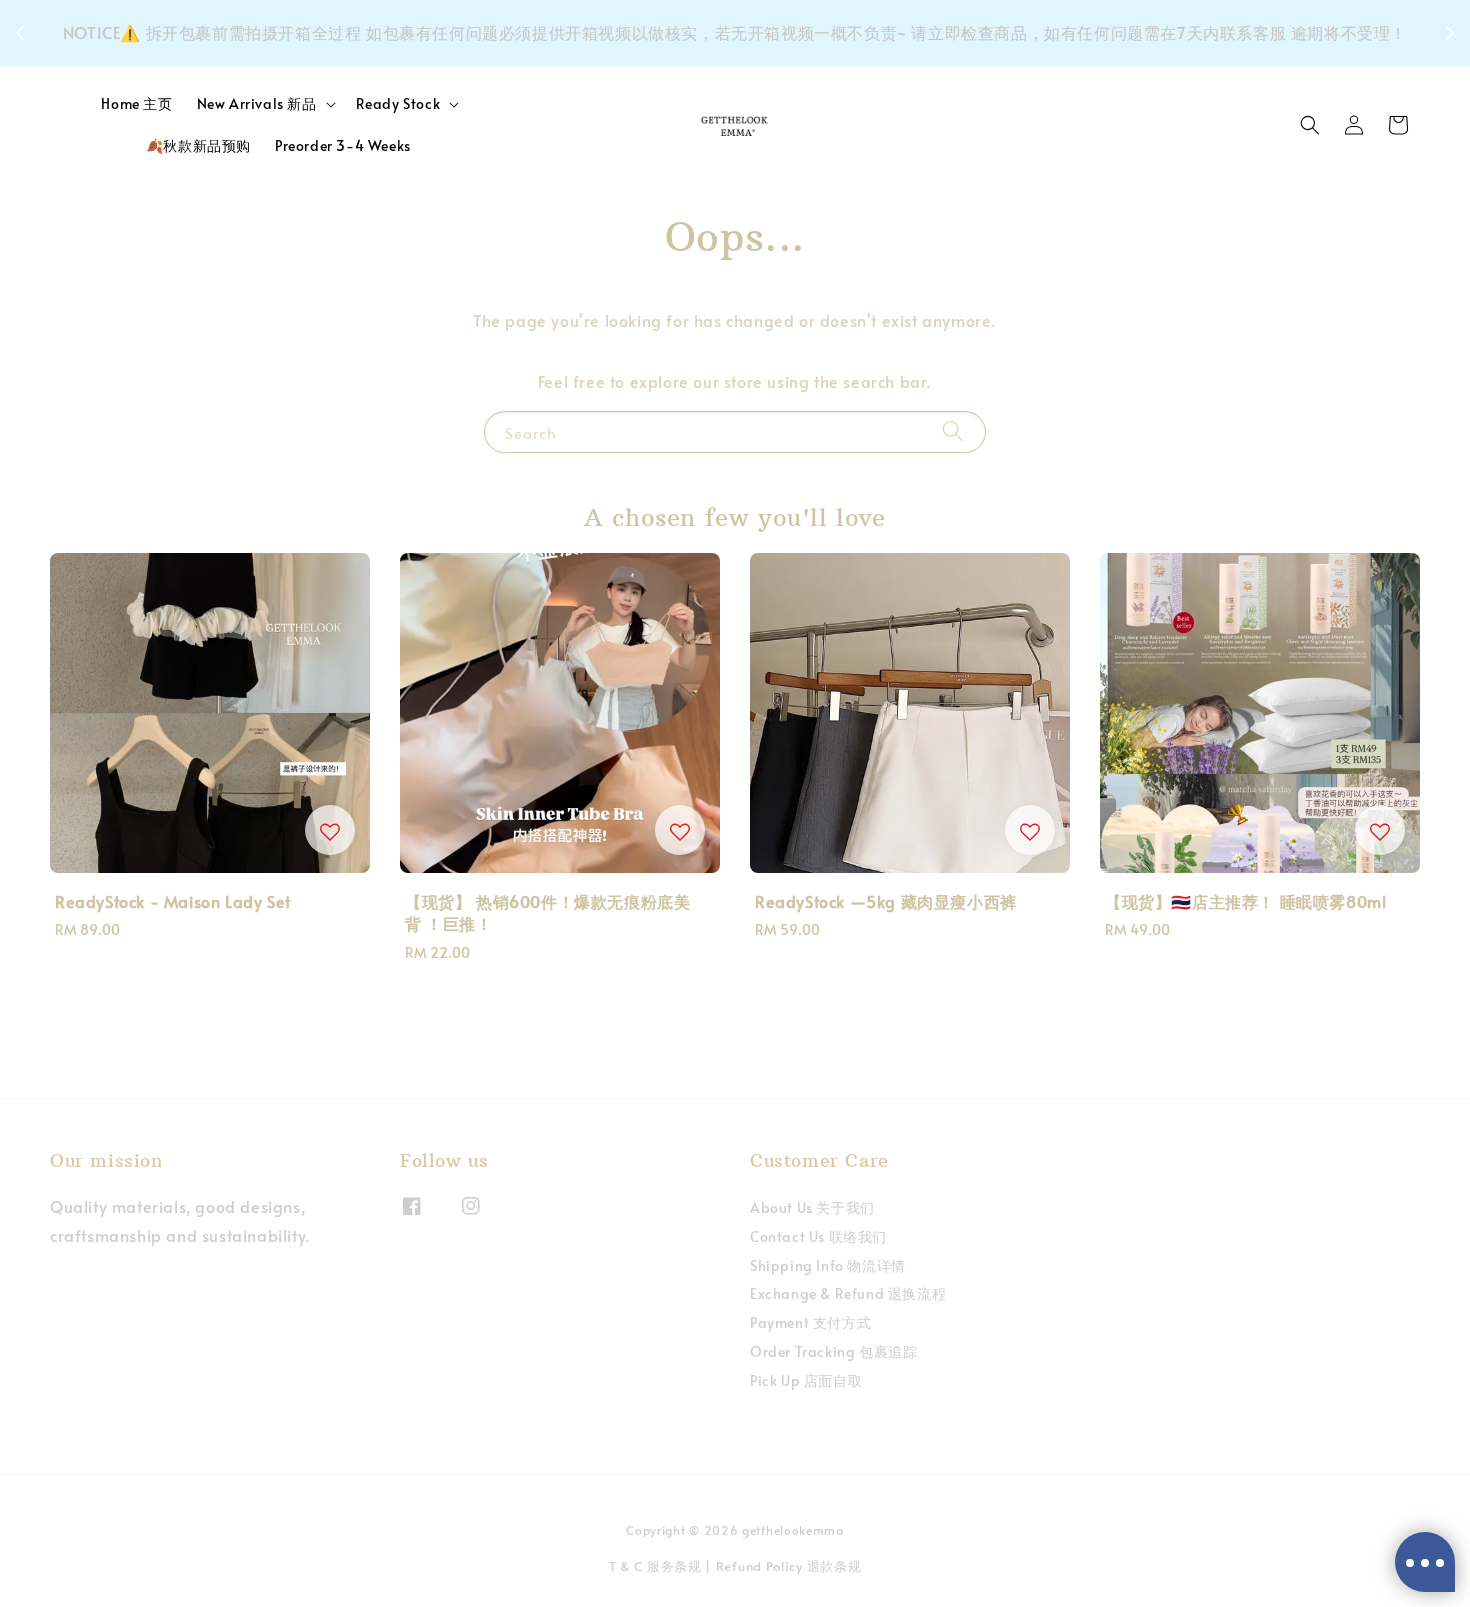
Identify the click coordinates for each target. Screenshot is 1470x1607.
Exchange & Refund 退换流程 (848, 1293)
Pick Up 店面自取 (806, 1380)
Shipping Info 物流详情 (828, 1265)
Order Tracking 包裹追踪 (833, 1351)
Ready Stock (398, 104)
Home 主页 (136, 103)
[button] (1310, 125)
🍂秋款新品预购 (198, 145)
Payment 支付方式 (810, 1322)
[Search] (953, 431)
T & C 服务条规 (655, 1566)
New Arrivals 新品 (257, 104)
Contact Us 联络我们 (818, 1236)
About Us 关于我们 (812, 1208)
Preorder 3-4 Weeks (343, 145)
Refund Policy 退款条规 (789, 1566)
